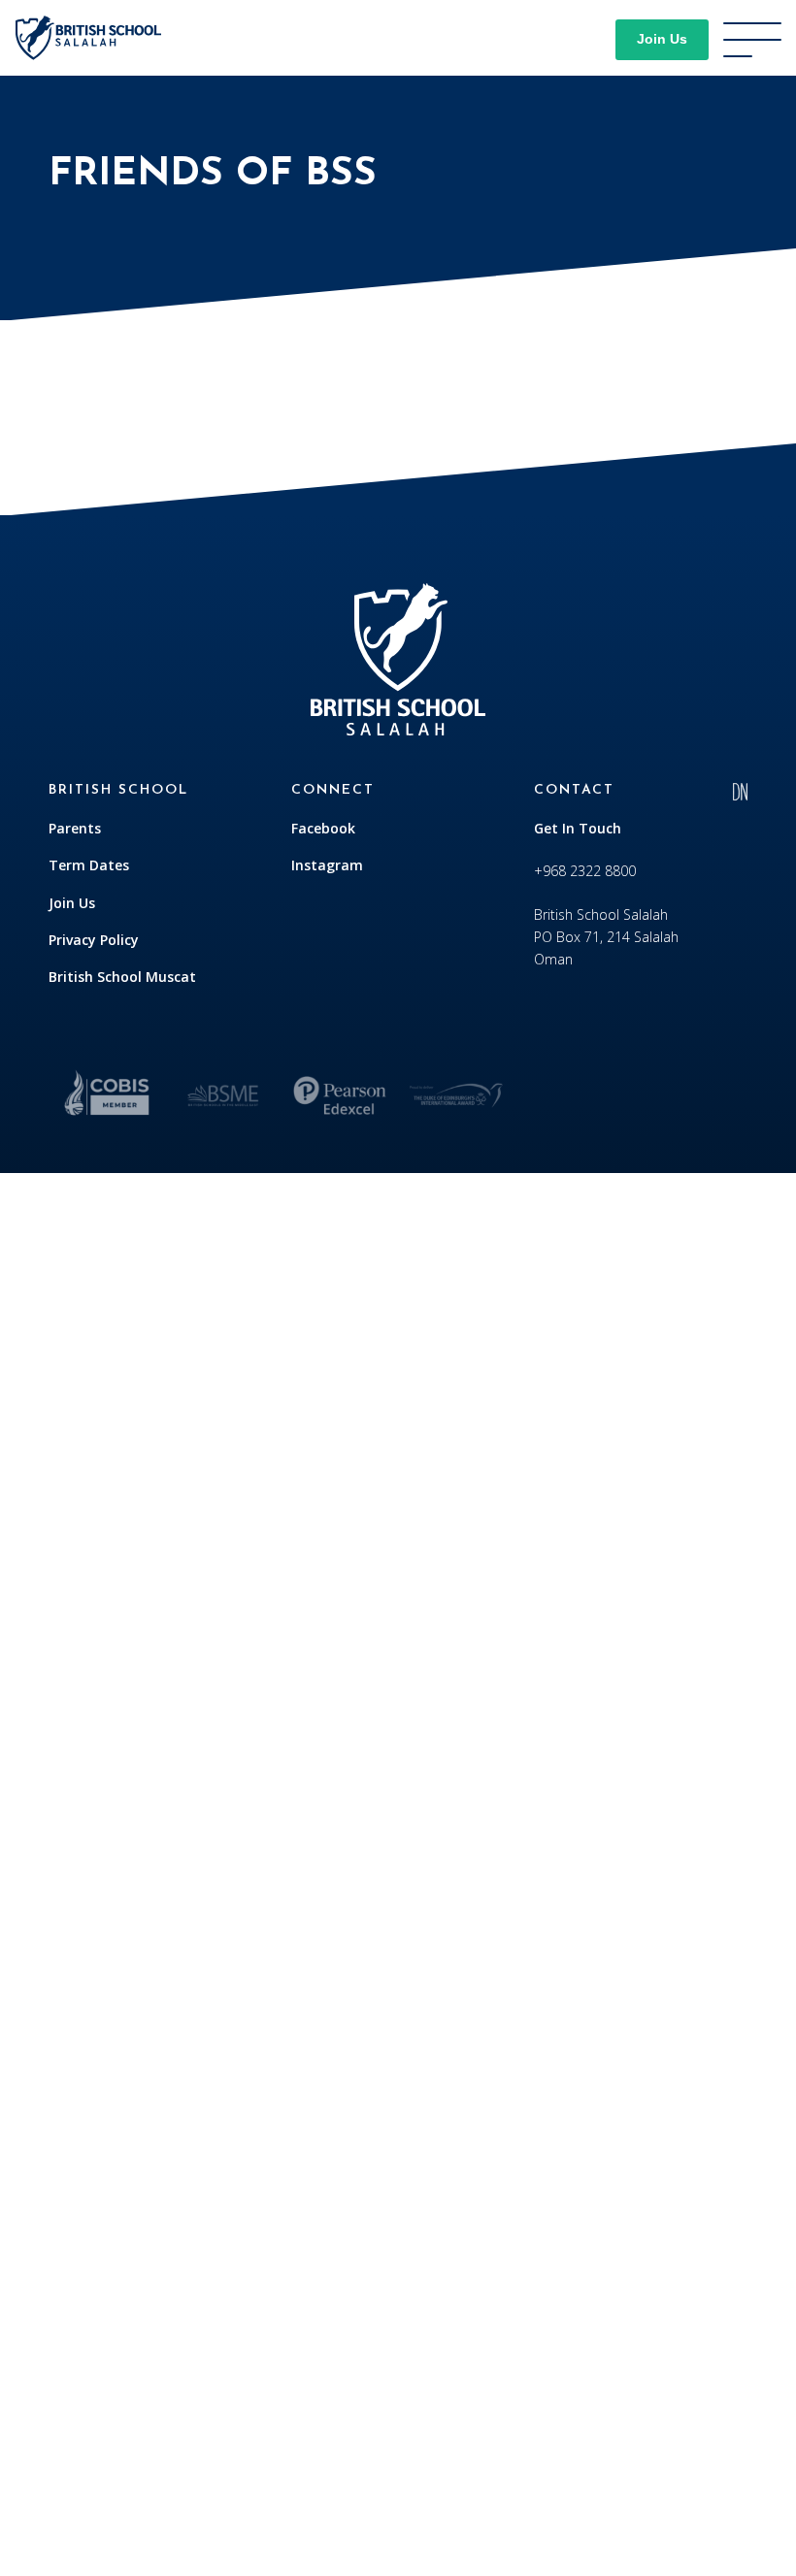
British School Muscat (122, 977)
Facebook (323, 828)
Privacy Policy (94, 940)
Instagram (327, 865)
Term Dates (89, 865)
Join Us (662, 39)
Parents (75, 828)
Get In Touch (578, 828)
